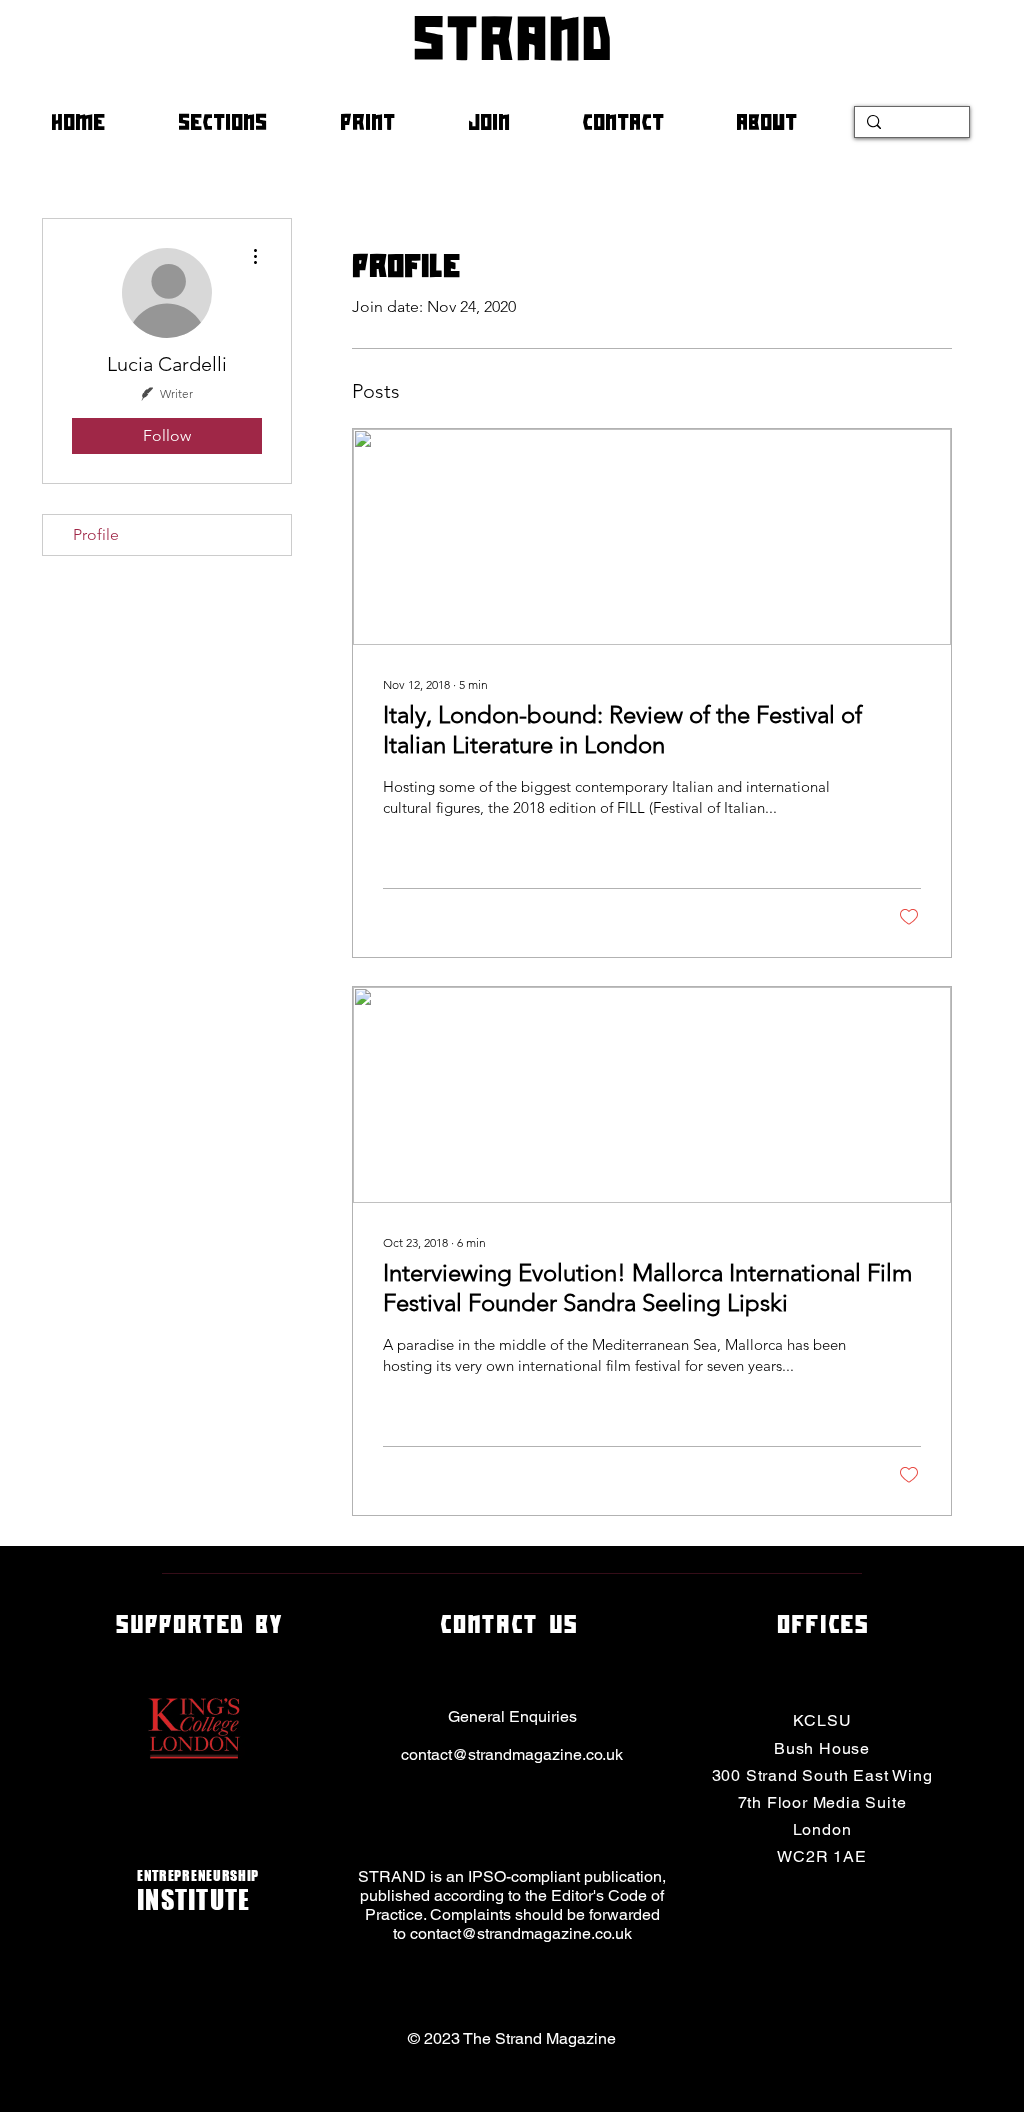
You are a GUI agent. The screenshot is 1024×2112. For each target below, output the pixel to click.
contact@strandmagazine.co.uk (512, 1754)
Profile (96, 534)
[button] (244, 122)
